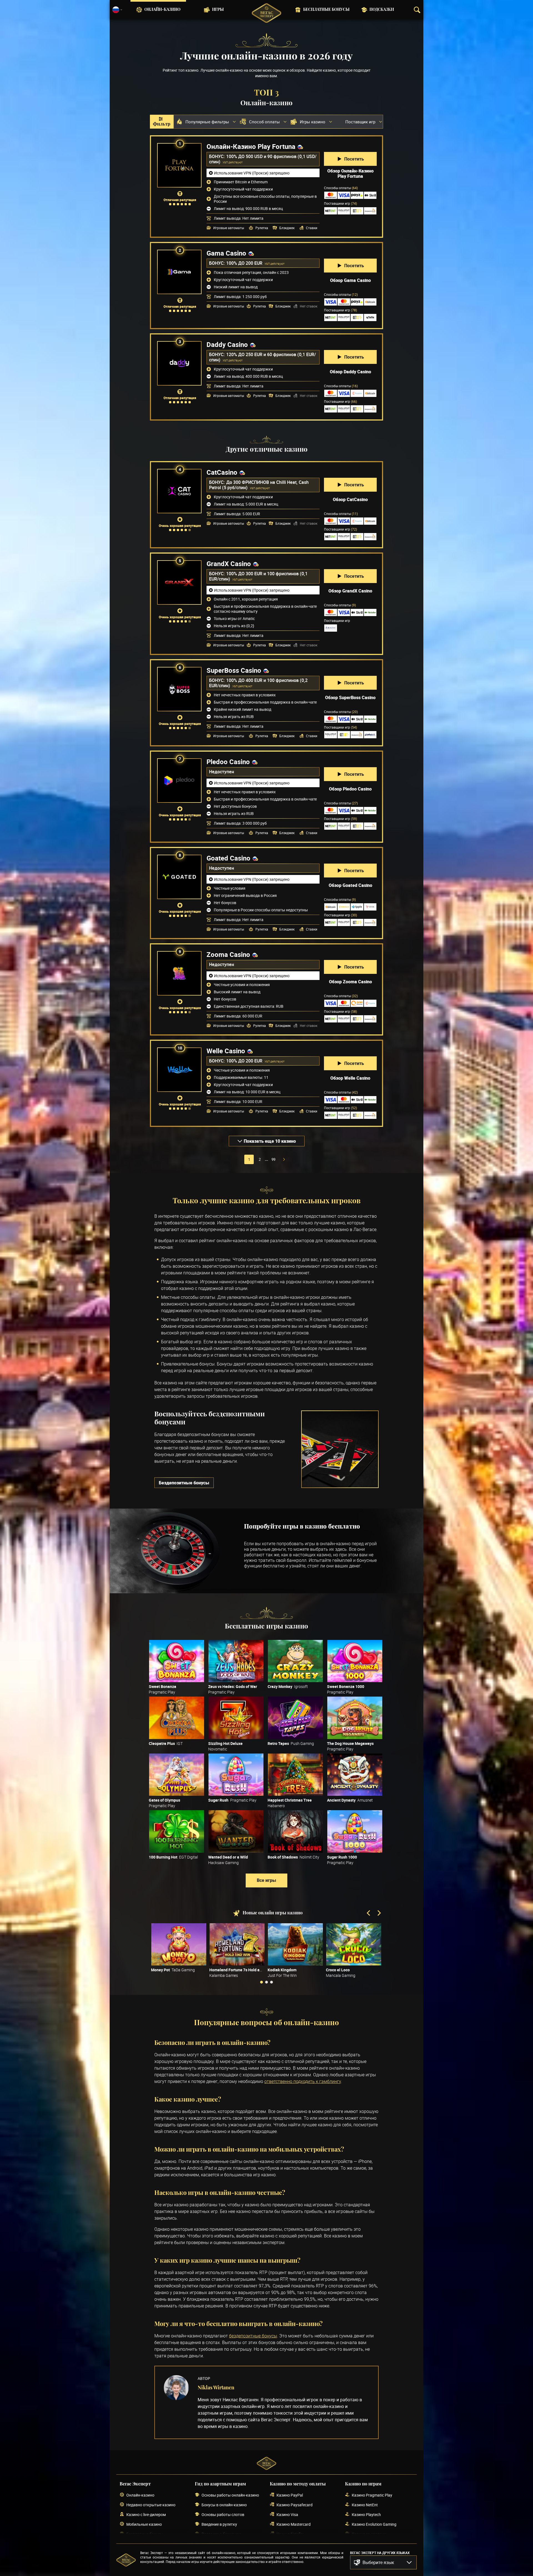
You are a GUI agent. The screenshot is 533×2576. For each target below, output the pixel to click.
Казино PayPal (290, 2495)
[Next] (379, 1914)
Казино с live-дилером (146, 2514)
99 (273, 1159)
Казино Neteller (290, 2534)
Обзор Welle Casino (350, 1078)
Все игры (266, 1880)
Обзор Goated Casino (350, 885)
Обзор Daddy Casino (350, 372)
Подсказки (382, 10)
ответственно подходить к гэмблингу (303, 2081)
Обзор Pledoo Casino (350, 789)
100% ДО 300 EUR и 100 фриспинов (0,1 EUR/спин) (258, 576)
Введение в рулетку (219, 2524)
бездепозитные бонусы (253, 2336)
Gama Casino (226, 253)
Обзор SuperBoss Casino (350, 697)
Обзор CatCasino (350, 499)
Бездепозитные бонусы (184, 1483)
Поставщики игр (340, 203)
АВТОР (204, 2378)
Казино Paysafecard (295, 2505)
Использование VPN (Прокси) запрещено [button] (252, 173)
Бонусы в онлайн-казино (224, 2505)
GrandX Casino (229, 564)
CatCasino (222, 472)
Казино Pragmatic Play (372, 2495)
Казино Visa (287, 2514)
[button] (383, 2562)
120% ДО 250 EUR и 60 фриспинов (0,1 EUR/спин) (262, 357)
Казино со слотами (369, 2534)
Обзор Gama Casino (350, 280)
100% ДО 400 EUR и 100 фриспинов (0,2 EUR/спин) (258, 683)
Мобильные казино (144, 2524)
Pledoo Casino (228, 762)
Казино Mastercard (294, 2524)
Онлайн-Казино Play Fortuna (251, 146)
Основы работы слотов (223, 2514)
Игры (218, 10)
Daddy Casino (227, 344)
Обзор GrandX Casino (350, 591)
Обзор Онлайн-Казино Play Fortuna (350, 174)
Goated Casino (228, 858)
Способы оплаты (341, 188)
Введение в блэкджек (221, 2534)
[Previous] (369, 1914)
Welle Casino (226, 1051)
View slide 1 (262, 1982)
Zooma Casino (228, 954)
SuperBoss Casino (234, 670)
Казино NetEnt (365, 2505)
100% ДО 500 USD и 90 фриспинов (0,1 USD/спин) (263, 159)
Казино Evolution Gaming (374, 2524)
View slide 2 (266, 1982)
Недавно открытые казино (151, 2505)
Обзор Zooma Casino (350, 982)
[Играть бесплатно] (177, 1661)
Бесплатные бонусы (326, 10)
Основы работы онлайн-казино (230, 2495)
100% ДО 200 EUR (245, 263)
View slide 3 (271, 1982)
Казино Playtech (366, 2514)
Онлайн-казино (162, 10)
